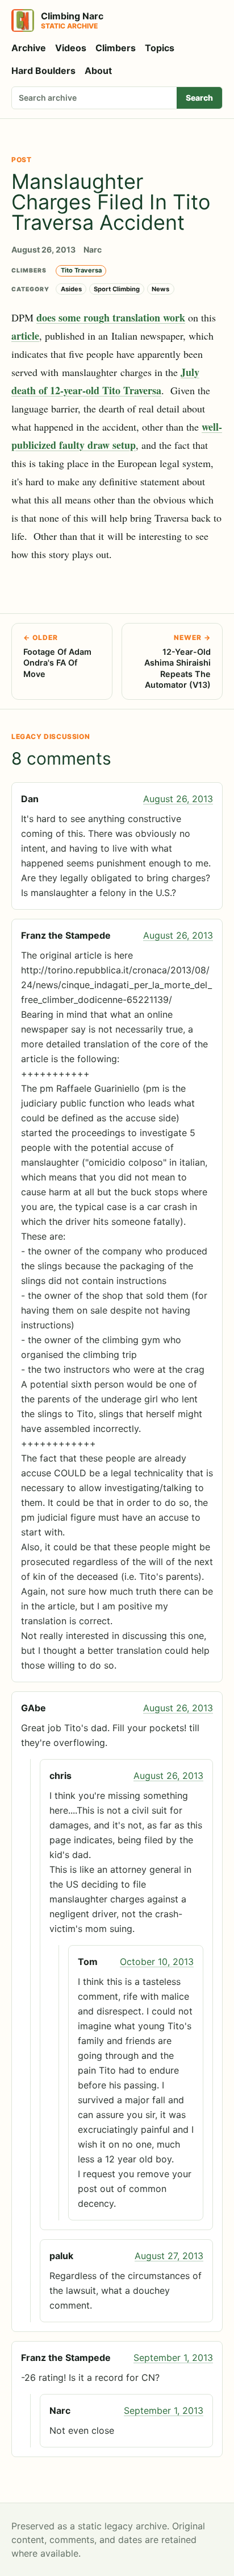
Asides (71, 289)
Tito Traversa (81, 270)
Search (199, 98)
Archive (29, 48)
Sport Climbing (117, 289)
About (98, 71)
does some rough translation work (111, 317)
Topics (160, 48)
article (25, 336)
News (160, 289)
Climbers (116, 48)
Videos (71, 48)
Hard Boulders (43, 71)
